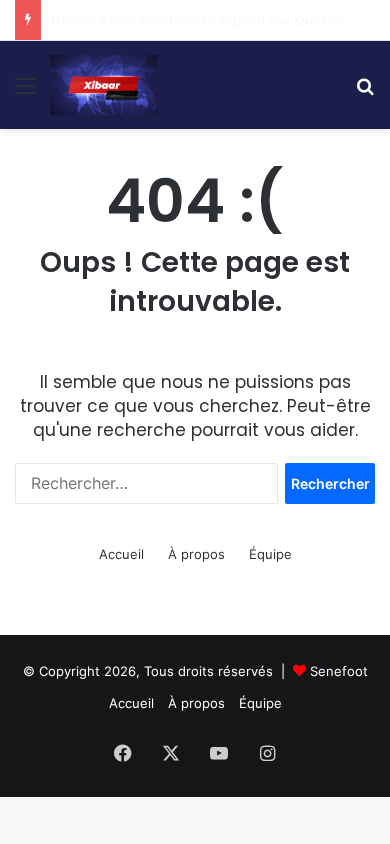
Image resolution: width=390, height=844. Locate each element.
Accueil (121, 554)
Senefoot (339, 671)
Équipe (270, 554)
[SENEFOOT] (103, 85)
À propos (196, 554)
